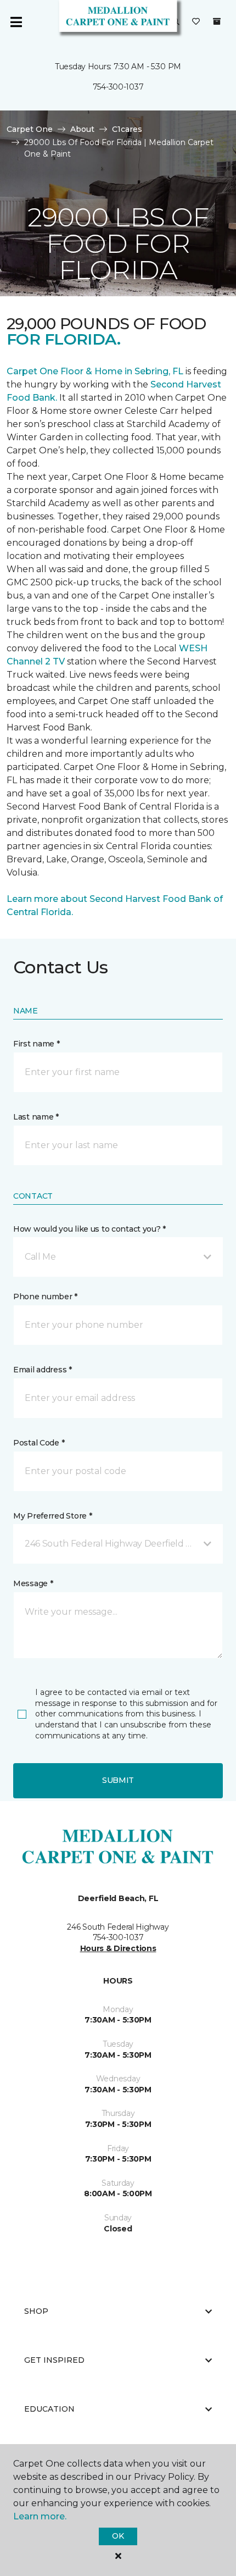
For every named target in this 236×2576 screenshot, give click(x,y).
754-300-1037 (118, 87)
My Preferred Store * (52, 1516)
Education (49, 2409)
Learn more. (40, 2516)
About (82, 129)
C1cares (127, 129)
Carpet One (30, 129)
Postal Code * (39, 1443)
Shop (36, 2311)
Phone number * (45, 1297)
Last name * (36, 1117)
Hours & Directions (118, 1948)
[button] (118, 1257)
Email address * (43, 1370)
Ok (118, 2536)
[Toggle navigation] (16, 22)
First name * (36, 1044)
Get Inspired (54, 2360)
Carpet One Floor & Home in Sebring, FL (95, 371)
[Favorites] (196, 22)
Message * (33, 1583)
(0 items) (217, 21)
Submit (118, 1780)
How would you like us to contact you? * (89, 1229)
